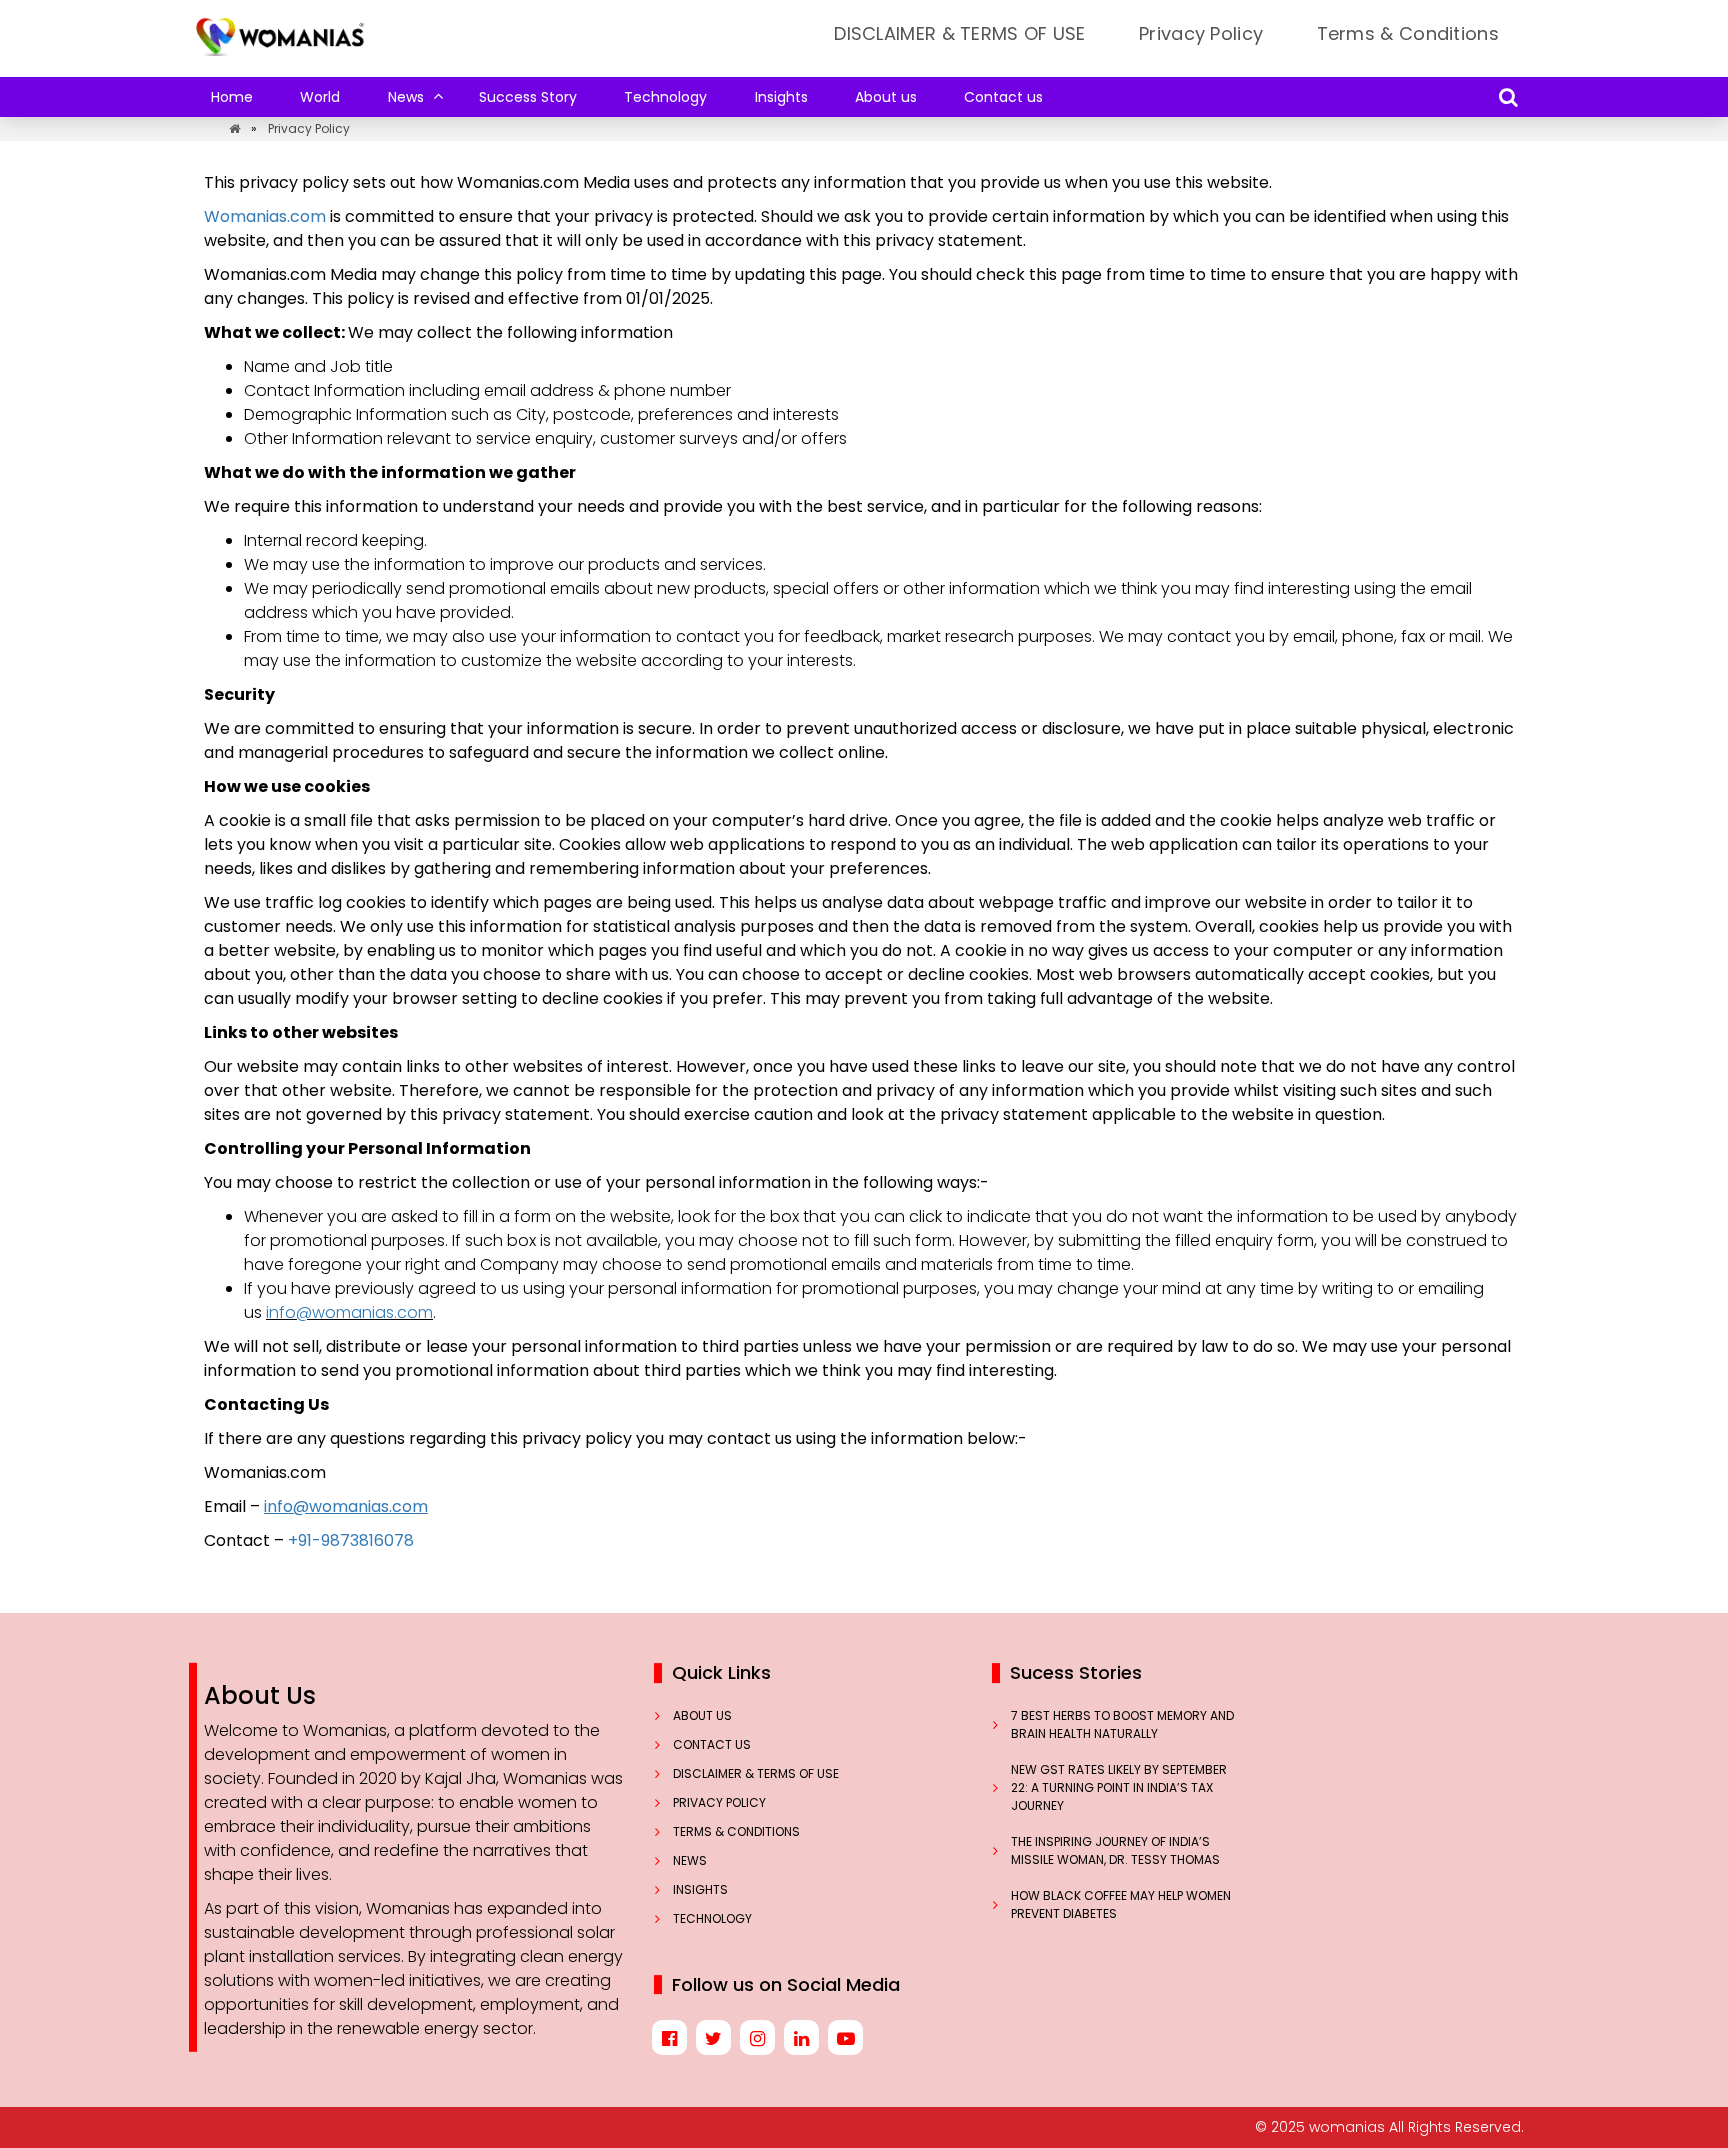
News (406, 97)
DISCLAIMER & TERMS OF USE (960, 33)
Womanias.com (267, 216)
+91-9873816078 (351, 1540)
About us (886, 97)
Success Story (528, 97)
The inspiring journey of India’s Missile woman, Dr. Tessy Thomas (1117, 1850)
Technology (665, 97)
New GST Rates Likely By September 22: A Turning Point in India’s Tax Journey (1119, 1787)
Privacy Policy (1201, 33)
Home (232, 97)
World (320, 97)
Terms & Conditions (1408, 33)
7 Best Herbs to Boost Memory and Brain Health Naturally (1122, 1724)
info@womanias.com (349, 1312)
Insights (781, 97)
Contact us (1003, 97)
